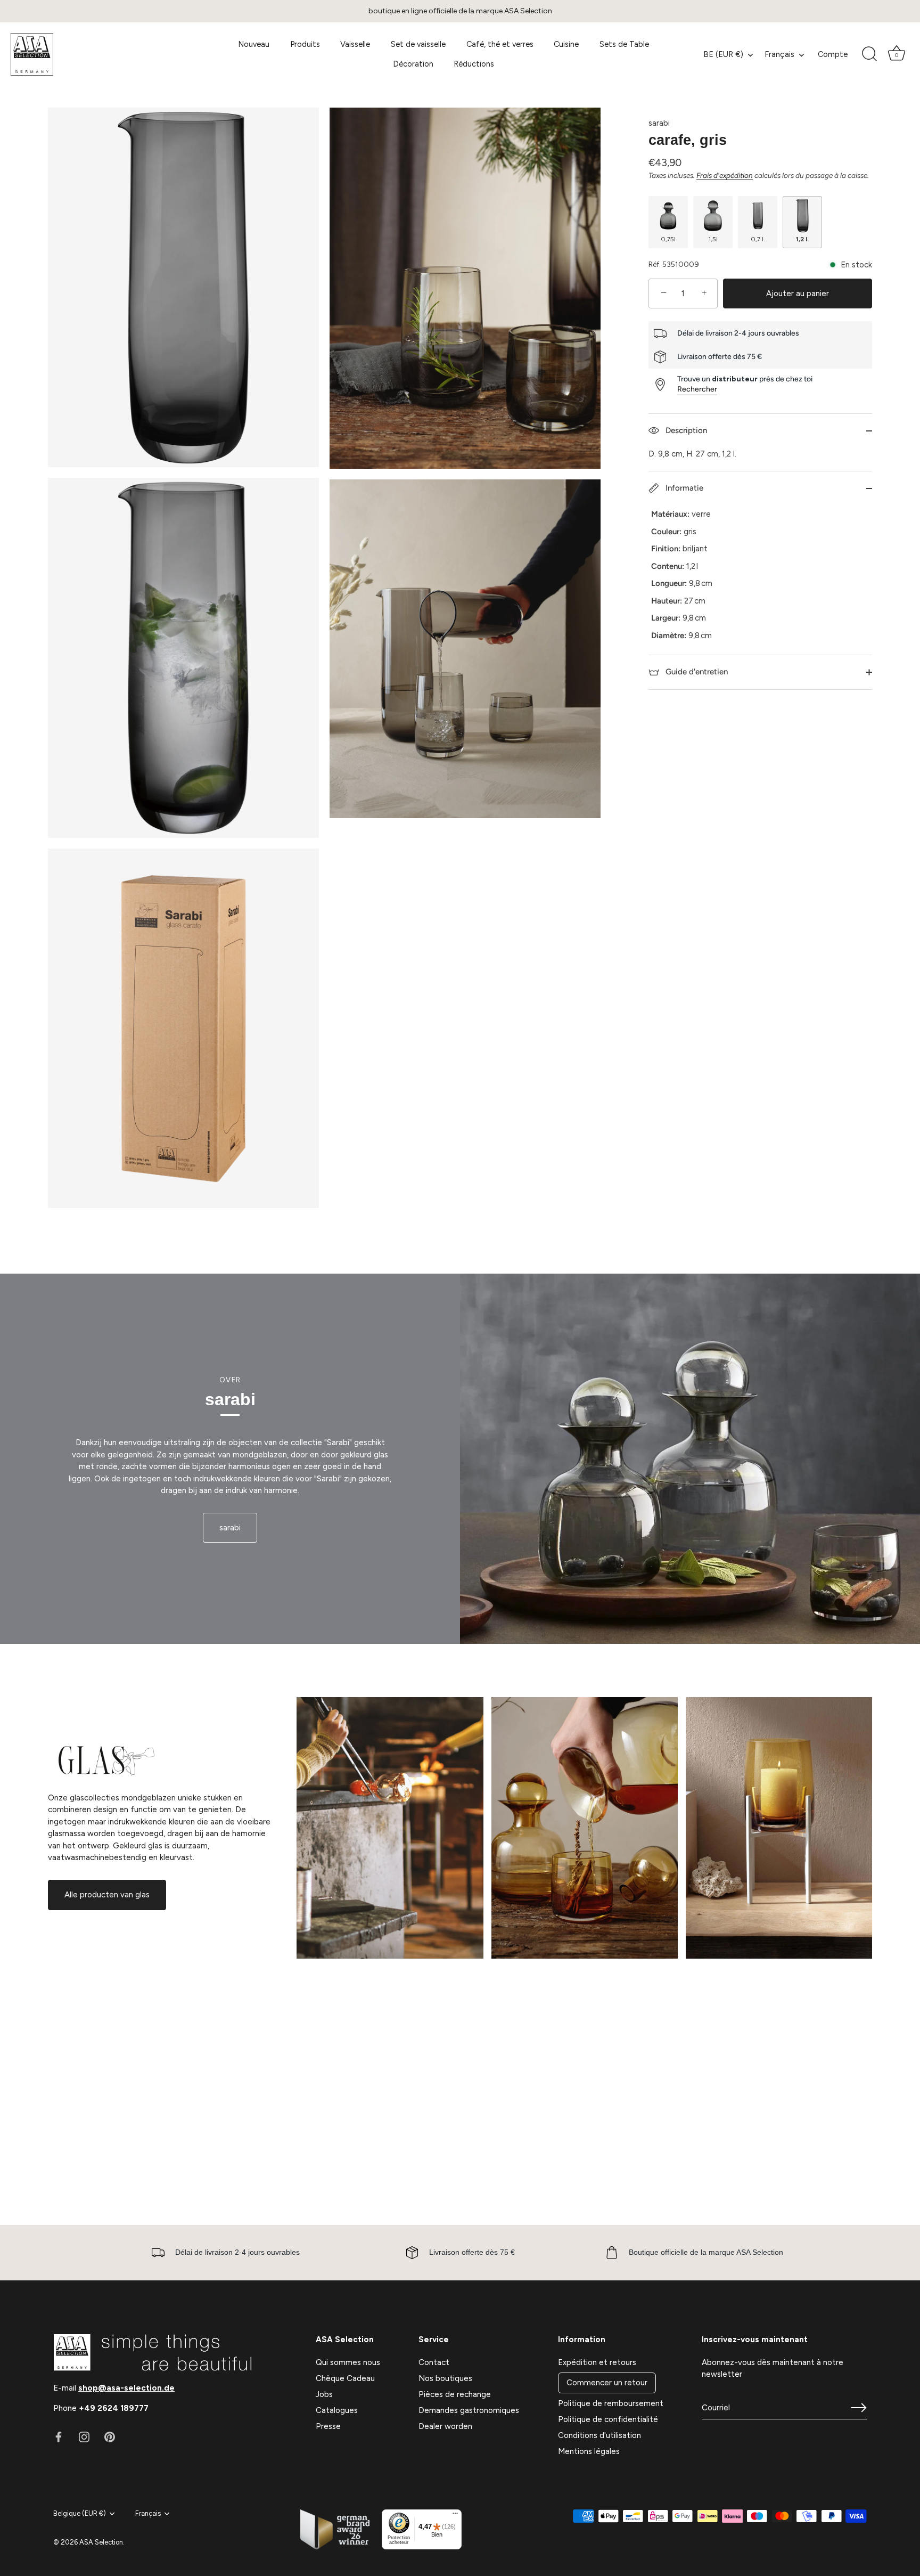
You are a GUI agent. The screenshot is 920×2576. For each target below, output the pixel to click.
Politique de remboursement (611, 2403)
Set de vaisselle (418, 44)
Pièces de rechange (455, 2394)
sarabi (659, 123)
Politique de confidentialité (608, 2419)
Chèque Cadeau (345, 2378)
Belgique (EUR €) (80, 2513)
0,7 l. (758, 239)
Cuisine (566, 44)
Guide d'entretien (696, 672)
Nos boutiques (445, 2378)
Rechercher (697, 389)
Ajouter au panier (798, 294)
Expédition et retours (597, 2362)
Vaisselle (355, 44)
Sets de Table (624, 44)
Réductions (474, 64)
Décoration (413, 64)
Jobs (324, 2394)
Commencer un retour (607, 2383)
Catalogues (337, 2410)
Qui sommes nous (348, 2362)
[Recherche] (869, 54)
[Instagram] (84, 2436)
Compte (833, 54)
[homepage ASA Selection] (102, 54)
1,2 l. (802, 239)
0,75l (668, 239)
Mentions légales (589, 2451)
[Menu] (455, 2516)
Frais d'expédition (725, 175)
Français (779, 54)
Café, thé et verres (500, 44)
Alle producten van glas (107, 1895)
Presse (328, 2426)
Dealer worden (445, 2426)
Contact (434, 2362)
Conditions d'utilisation (599, 2435)
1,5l (713, 239)
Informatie (683, 488)
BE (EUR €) (723, 54)
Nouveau (254, 44)
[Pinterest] (110, 2436)
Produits (305, 44)
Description (685, 430)
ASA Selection (101, 2542)
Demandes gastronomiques (469, 2410)
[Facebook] (59, 2436)
